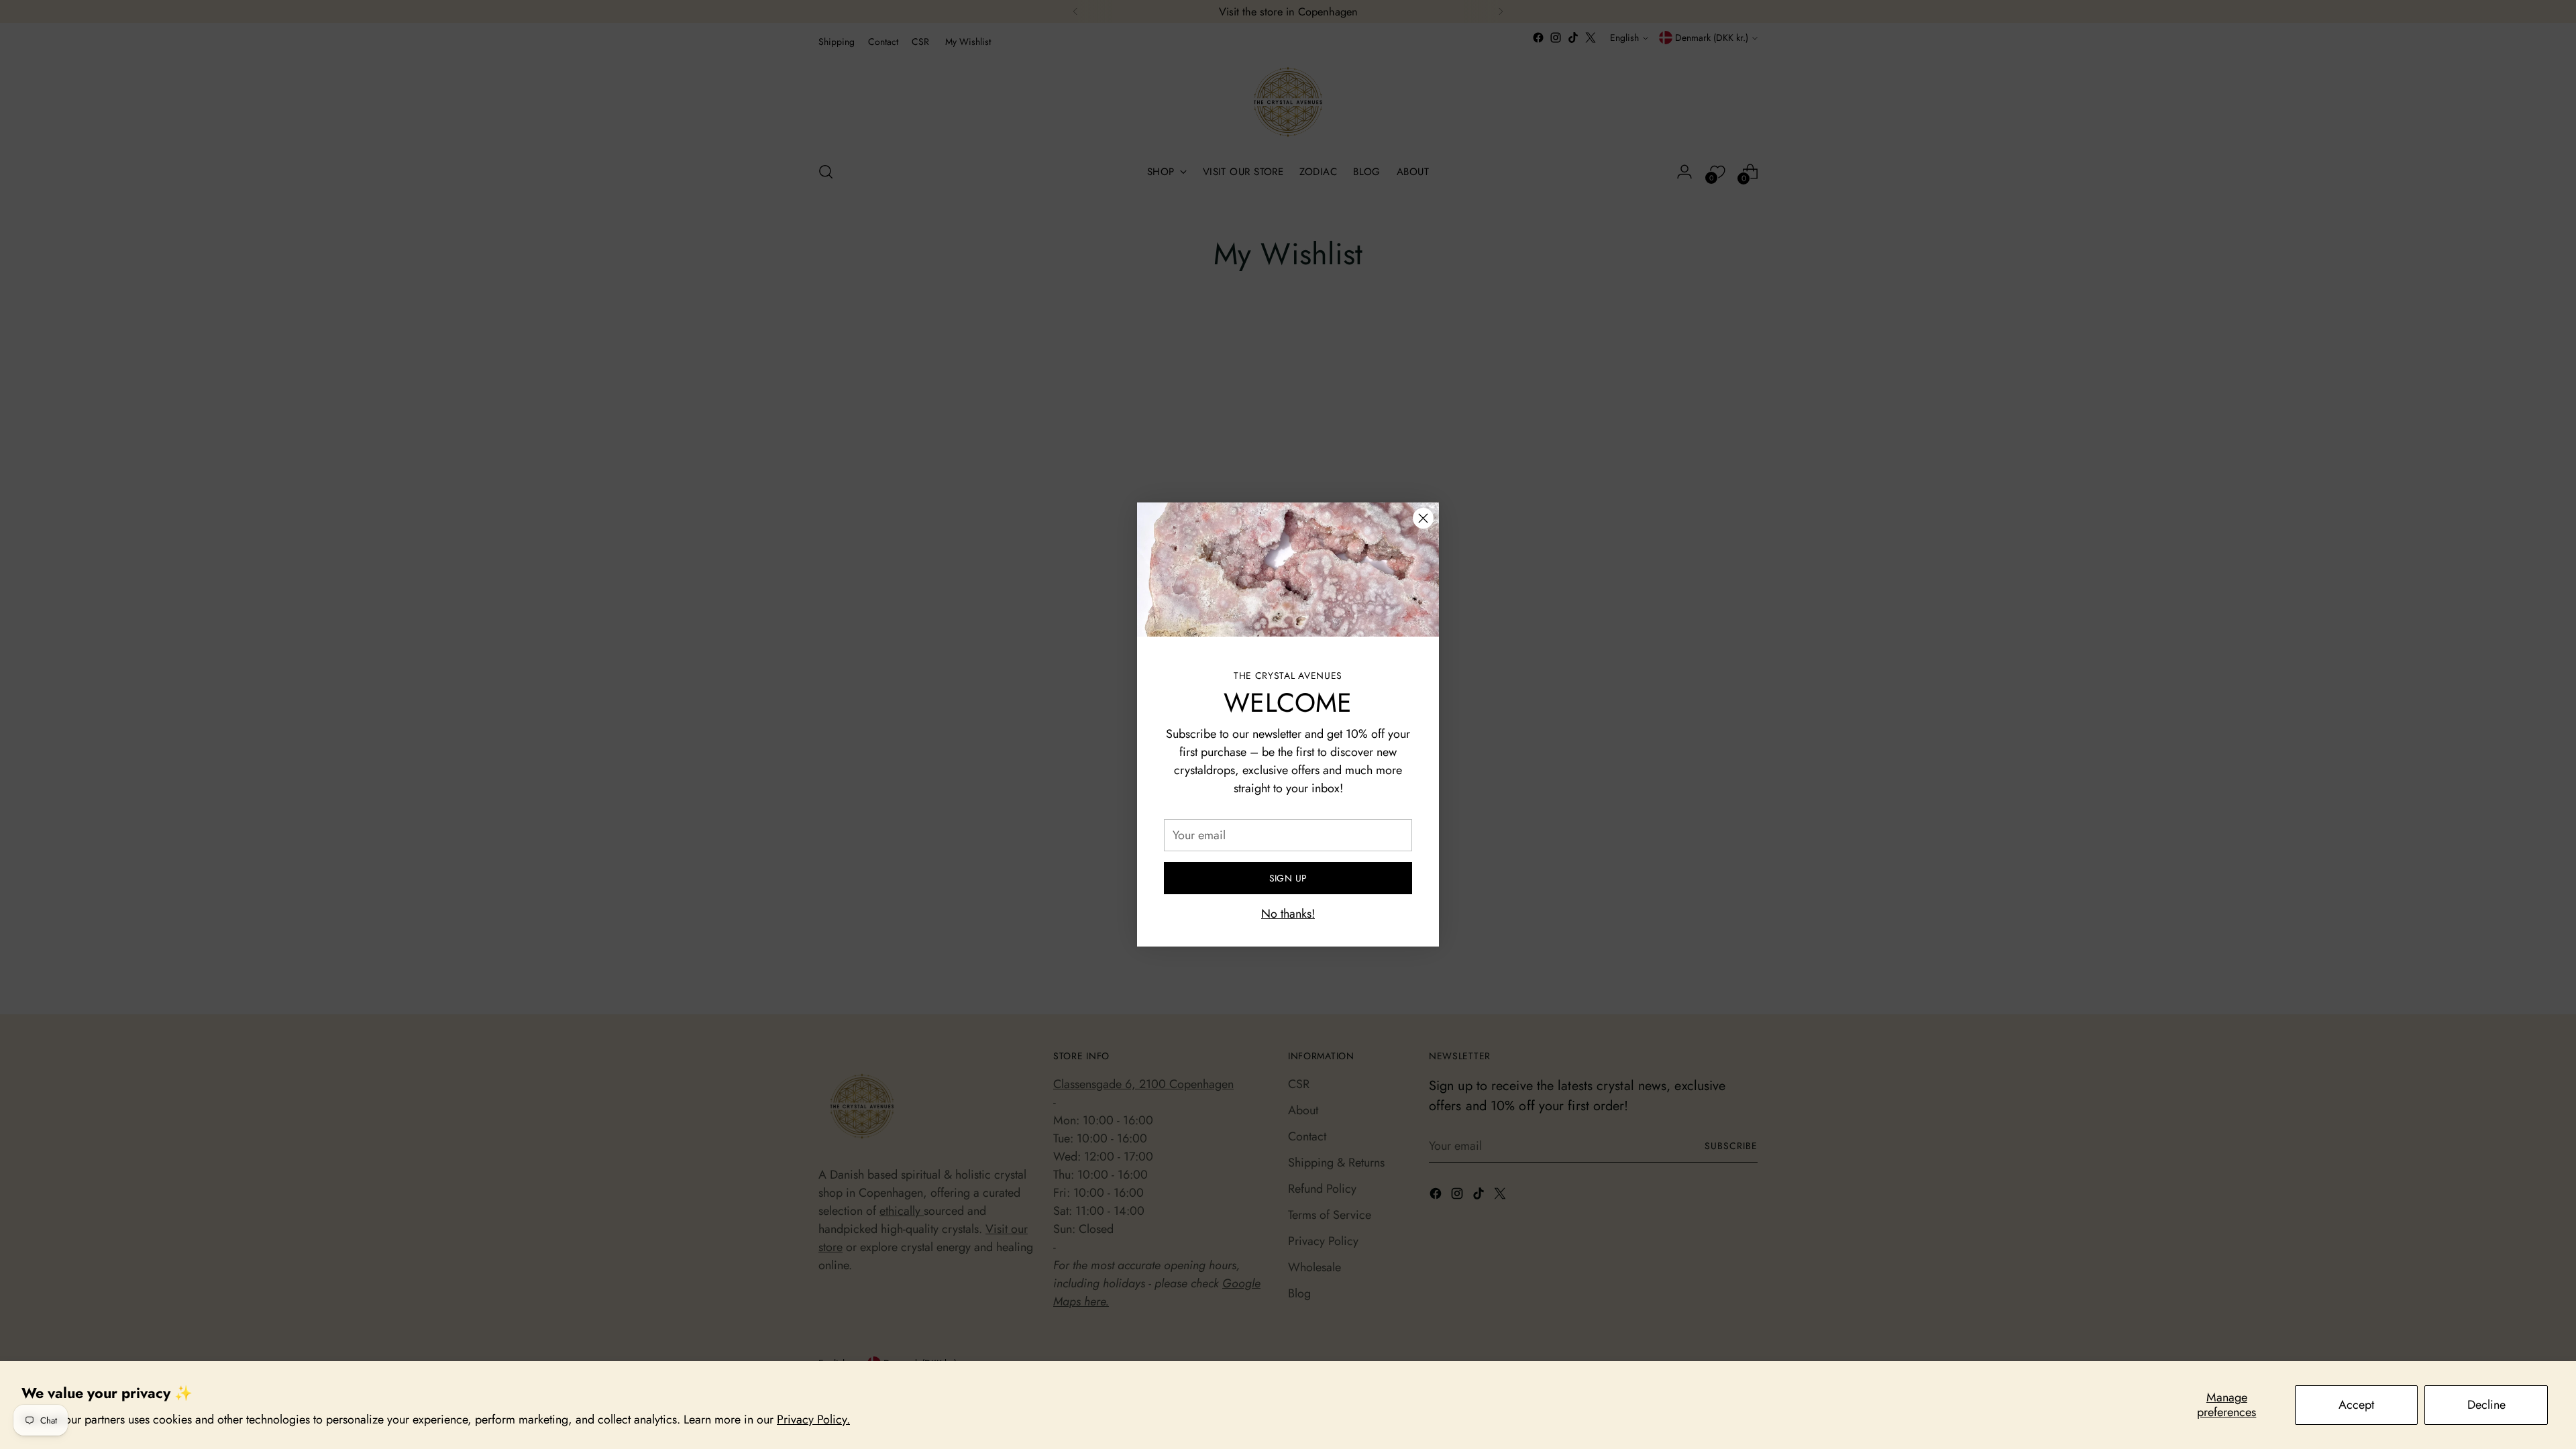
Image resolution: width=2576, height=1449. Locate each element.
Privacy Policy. (813, 1419)
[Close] (1423, 518)
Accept (2356, 1405)
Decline (2486, 1405)
